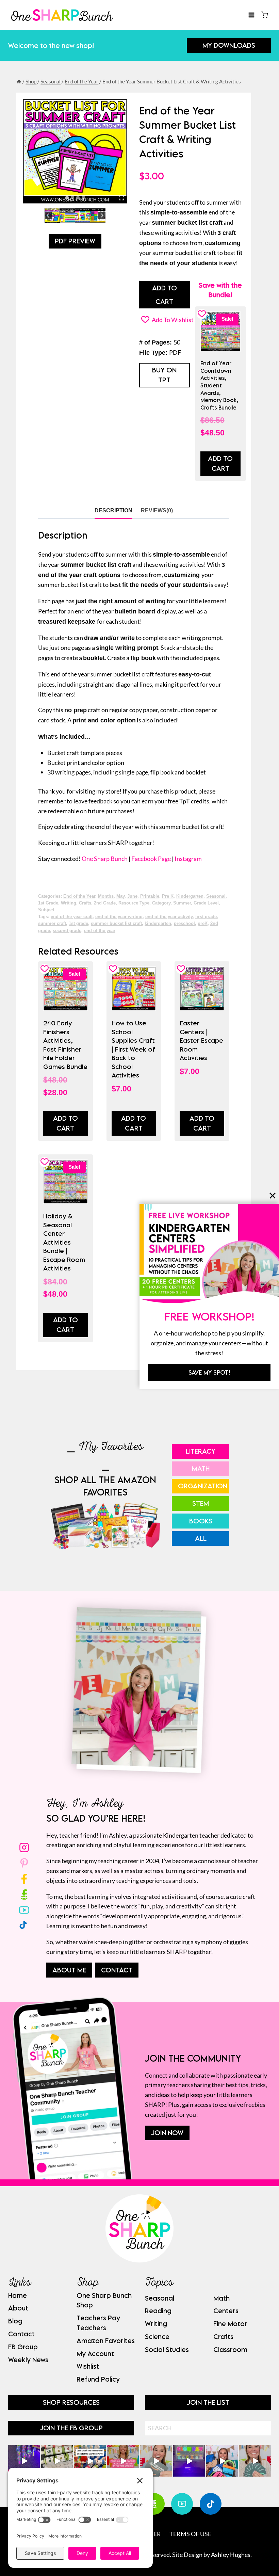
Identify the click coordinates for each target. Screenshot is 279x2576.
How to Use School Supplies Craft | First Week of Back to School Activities (133, 1049)
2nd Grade (105, 903)
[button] (52, 216)
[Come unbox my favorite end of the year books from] (123, 2461)
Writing (69, 903)
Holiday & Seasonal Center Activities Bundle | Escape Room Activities (64, 1242)
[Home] (19, 81)
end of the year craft (72, 917)
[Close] (273, 1195)
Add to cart (65, 1123)
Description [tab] (113, 510)
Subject (46, 910)
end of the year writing (119, 917)
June (132, 896)
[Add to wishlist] (45, 969)
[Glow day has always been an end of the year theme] (90, 2461)
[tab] (67, 197)
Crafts (85, 903)
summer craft (52, 924)
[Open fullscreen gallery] (121, 198)
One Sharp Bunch (105, 859)
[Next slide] (102, 216)
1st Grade (48, 903)
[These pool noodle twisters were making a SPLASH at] (57, 2461)
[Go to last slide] (48, 216)
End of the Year (79, 896)
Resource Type (134, 903)
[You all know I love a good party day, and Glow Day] (24, 2461)
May (120, 896)
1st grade (78, 924)
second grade (67, 931)
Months (106, 896)
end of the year (100, 931)
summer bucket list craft (116, 924)
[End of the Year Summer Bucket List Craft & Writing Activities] (75, 151)
